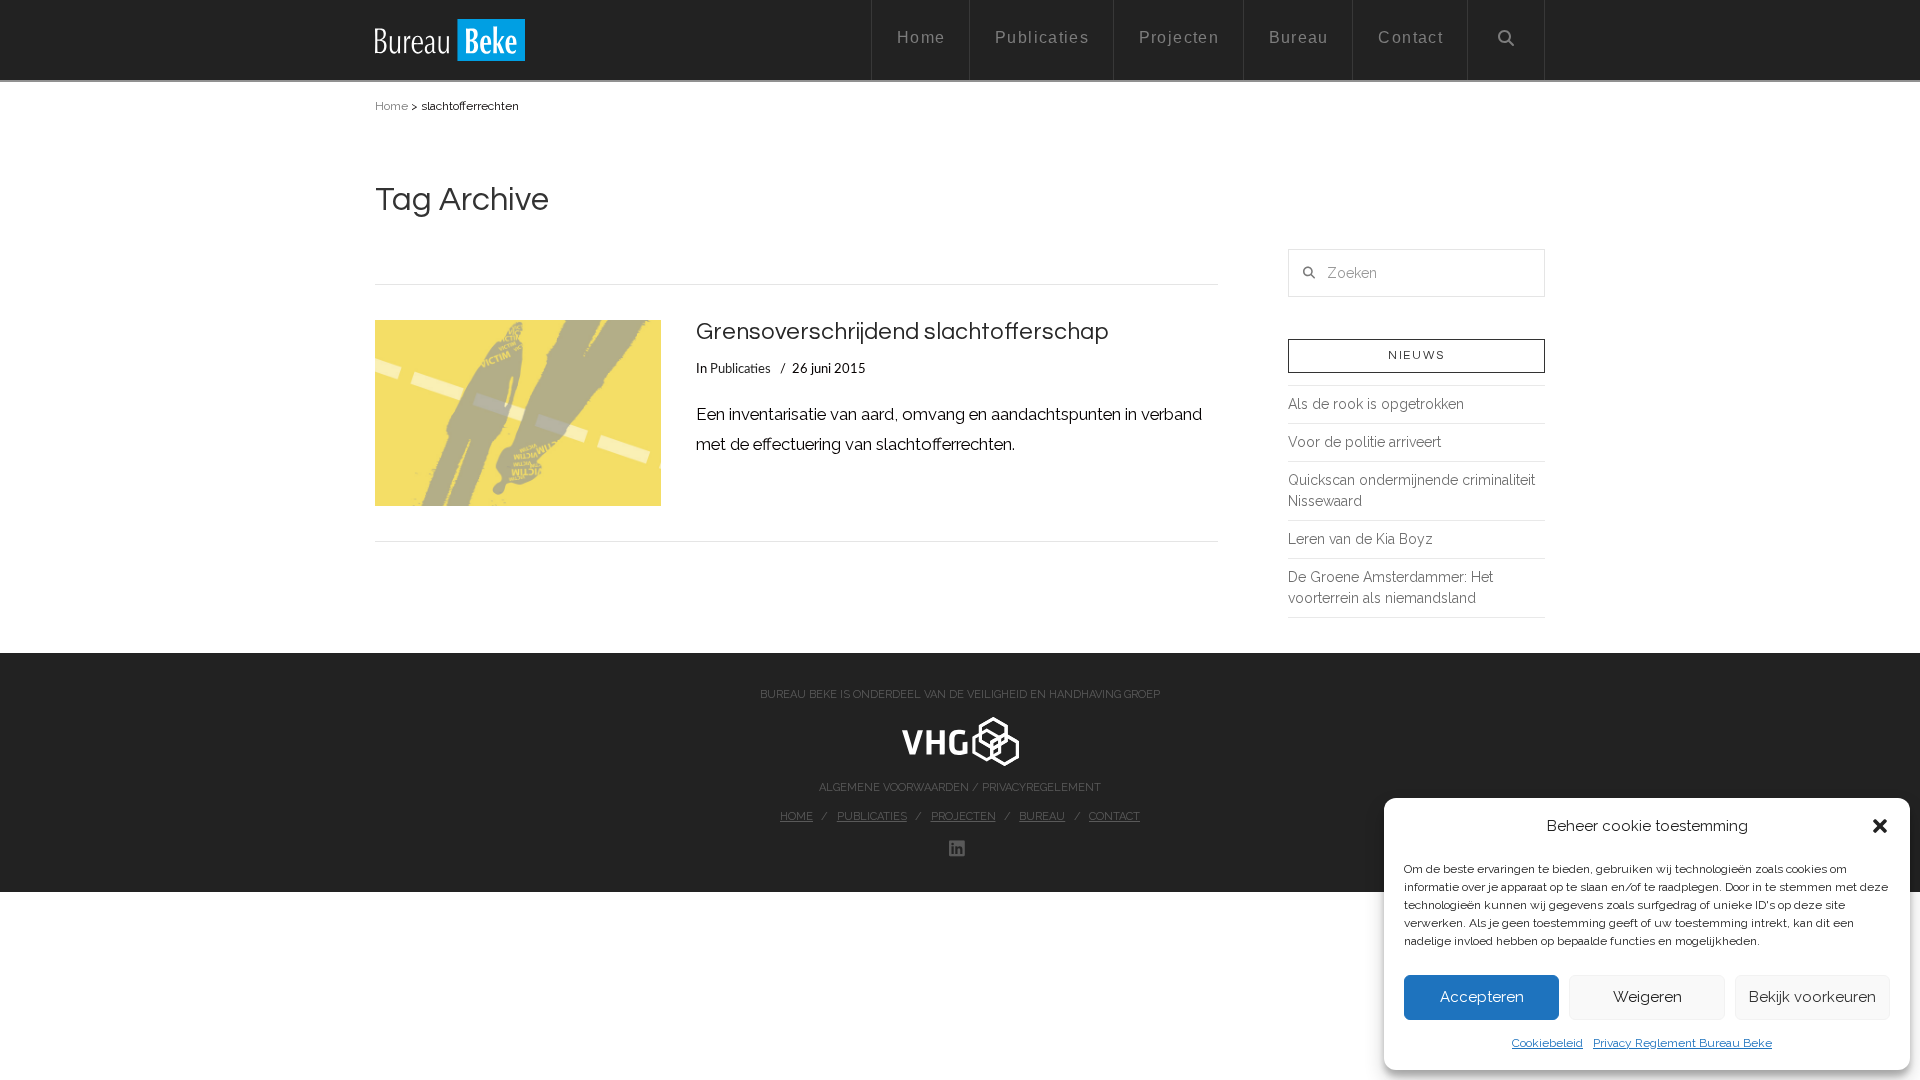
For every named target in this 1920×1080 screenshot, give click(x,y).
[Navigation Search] (1506, 40)
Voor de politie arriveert (1364, 442)
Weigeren (1647, 997)
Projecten (963, 816)
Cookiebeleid (1547, 1043)
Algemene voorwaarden (895, 787)
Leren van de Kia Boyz (1360, 539)
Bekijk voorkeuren (1812, 997)
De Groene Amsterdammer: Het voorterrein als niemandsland (1390, 587)
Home (391, 106)
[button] (1880, 826)
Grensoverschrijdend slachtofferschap (902, 332)
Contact (1114, 816)
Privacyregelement (1041, 787)
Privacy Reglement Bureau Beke (1682, 1043)
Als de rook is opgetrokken (1376, 404)
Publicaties (740, 369)
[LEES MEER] (518, 413)
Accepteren (1482, 997)
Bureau (1042, 816)
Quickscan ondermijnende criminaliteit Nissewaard (1411, 490)
